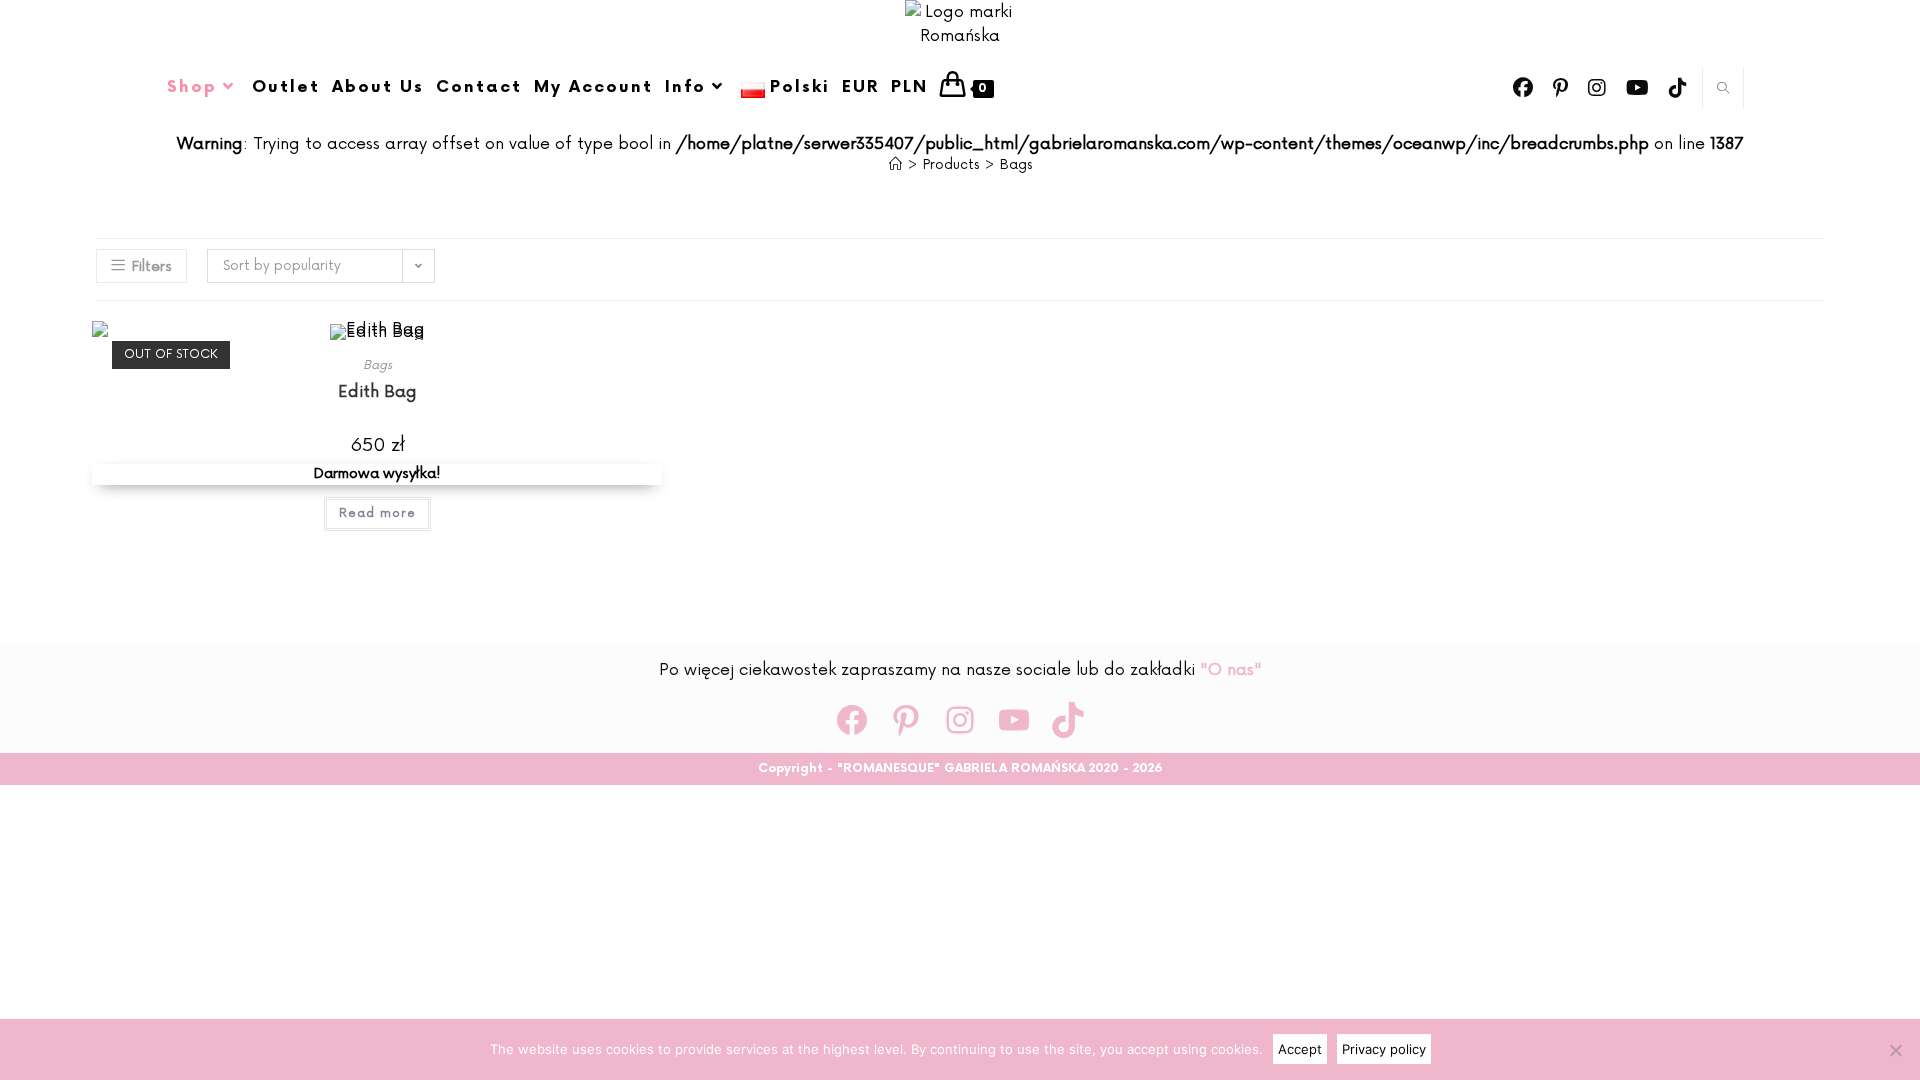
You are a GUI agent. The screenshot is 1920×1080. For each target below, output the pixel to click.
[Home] (895, 165)
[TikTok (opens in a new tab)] (1678, 88)
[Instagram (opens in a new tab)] (1597, 88)
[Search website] (1723, 90)
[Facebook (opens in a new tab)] (1523, 88)
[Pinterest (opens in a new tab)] (1560, 88)
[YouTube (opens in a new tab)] (1637, 88)
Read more (377, 513)
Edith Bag (377, 392)
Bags (1016, 165)
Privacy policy (1384, 1049)
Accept (1300, 1049)
